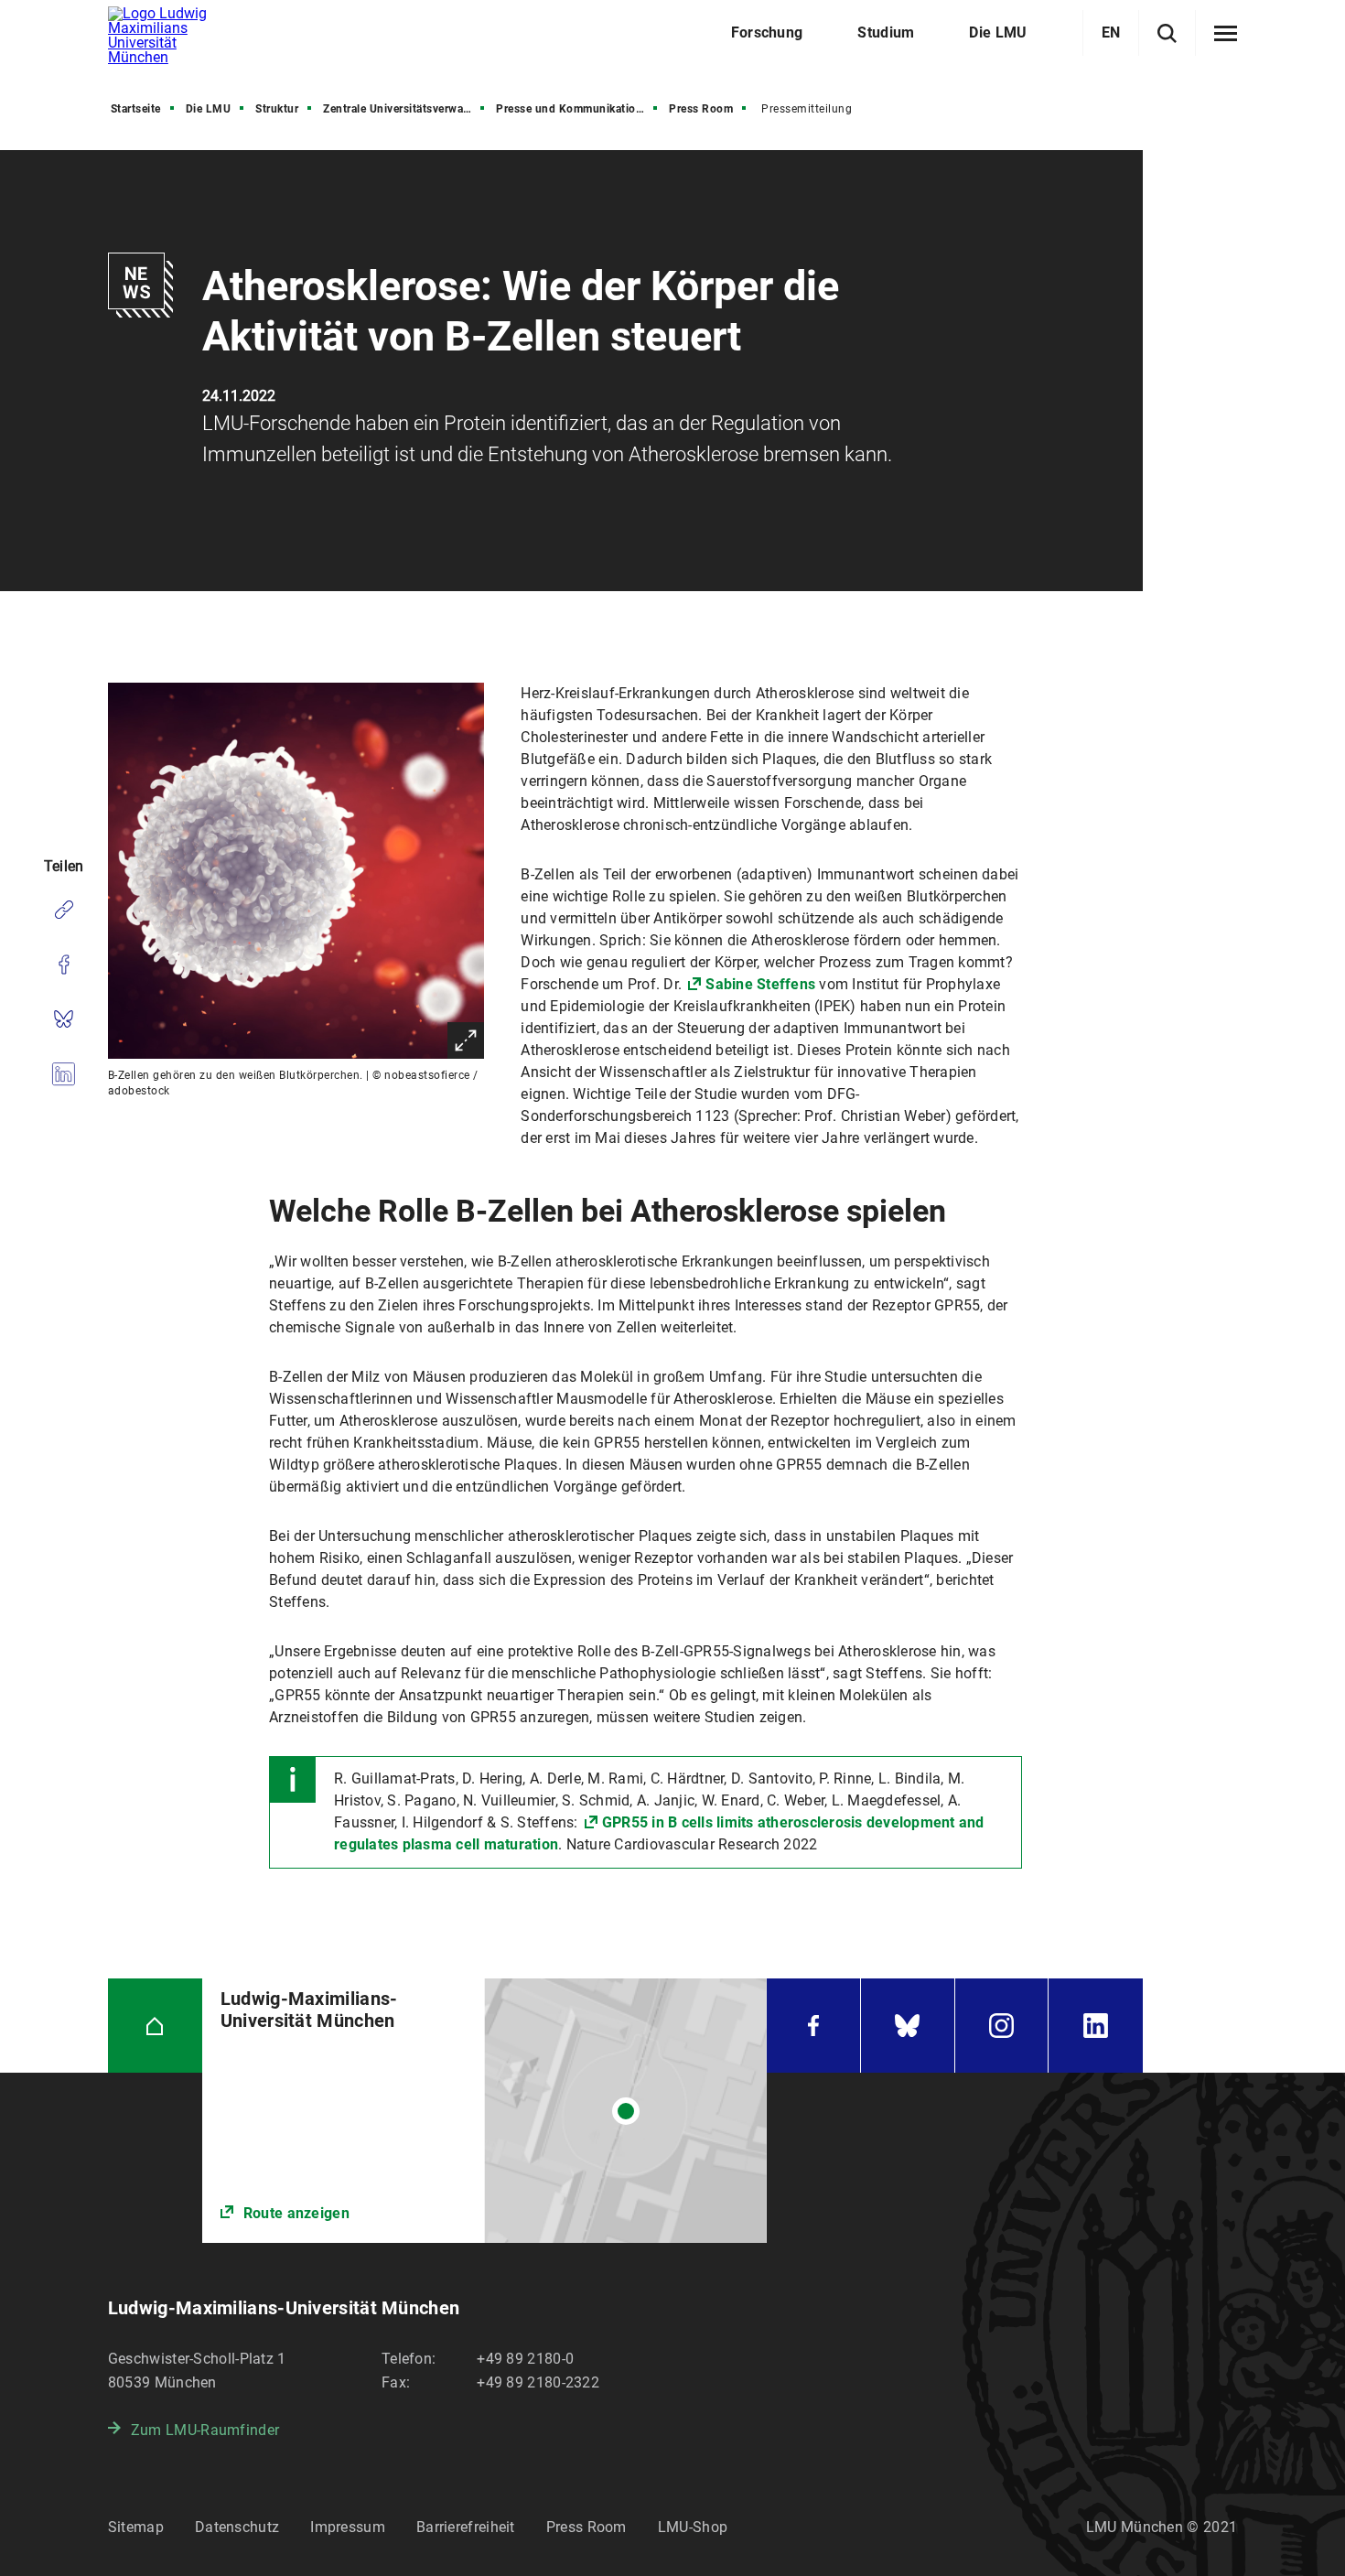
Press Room (701, 109)
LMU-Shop (693, 2527)
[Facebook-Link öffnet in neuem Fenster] (813, 2026)
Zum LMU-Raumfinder (205, 2430)
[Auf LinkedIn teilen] (64, 1074)
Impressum (348, 2527)
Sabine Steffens (760, 984)
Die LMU (209, 109)
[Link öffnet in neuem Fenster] (484, 2111)
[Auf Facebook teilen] (64, 965)
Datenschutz (237, 2527)
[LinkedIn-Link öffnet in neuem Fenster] (1096, 2026)
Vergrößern (466, 1040)
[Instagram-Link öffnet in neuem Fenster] (1002, 2026)
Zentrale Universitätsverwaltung (405, 109)
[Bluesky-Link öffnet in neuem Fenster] (908, 2026)
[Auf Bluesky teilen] (64, 1019)
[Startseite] (155, 2026)
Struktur (277, 109)
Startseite (136, 109)
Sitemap (136, 2527)
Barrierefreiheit (466, 2527)
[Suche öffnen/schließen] (1167, 33)
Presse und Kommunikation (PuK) (578, 109)
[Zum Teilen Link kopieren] (64, 910)
